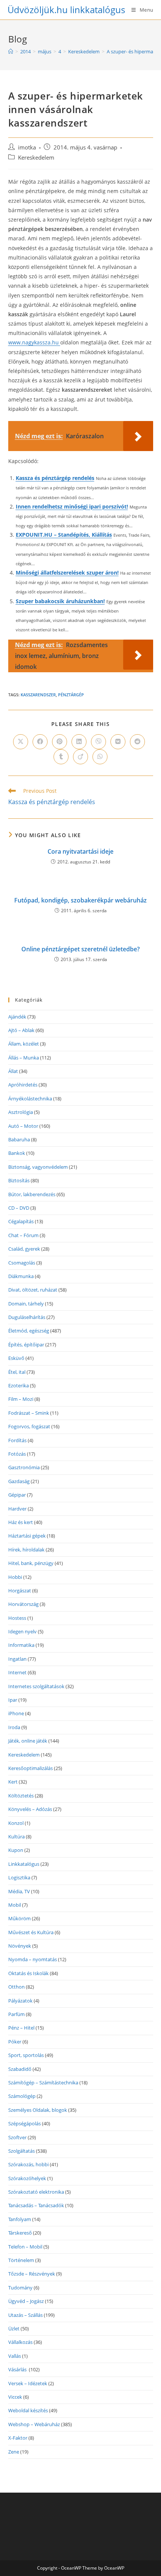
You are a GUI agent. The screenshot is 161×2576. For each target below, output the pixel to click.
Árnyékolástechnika (30, 1099)
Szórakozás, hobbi (28, 2164)
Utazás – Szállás (25, 2315)
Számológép (22, 2096)
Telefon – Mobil (25, 2247)
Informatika (21, 1645)
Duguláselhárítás (27, 1317)
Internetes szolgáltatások (36, 1686)
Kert (13, 1782)
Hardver (17, 1509)
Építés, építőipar (26, 1345)
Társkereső (20, 2233)
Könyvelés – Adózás (30, 1809)
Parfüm (16, 2014)
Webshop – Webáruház (34, 2424)
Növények (20, 1946)
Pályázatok (20, 2001)
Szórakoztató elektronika (36, 2192)
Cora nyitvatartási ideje (80, 851)
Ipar (13, 1700)
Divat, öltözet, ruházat (33, 1290)
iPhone (16, 1713)
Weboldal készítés (28, 2410)
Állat (13, 1071)
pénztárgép (71, 695)
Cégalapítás (21, 1221)
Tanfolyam (20, 2219)
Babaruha (19, 1139)
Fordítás (17, 1440)
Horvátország (23, 1604)
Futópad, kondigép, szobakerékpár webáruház (80, 900)
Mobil (15, 1905)
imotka (27, 147)
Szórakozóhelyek (27, 2178)
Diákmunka (21, 1276)
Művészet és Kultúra (31, 1932)
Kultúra (16, 1837)
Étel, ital (17, 1372)
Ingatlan (17, 1659)
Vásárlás (18, 2369)
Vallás (15, 2356)
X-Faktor (18, 2438)
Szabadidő (20, 2069)
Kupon (16, 1850)
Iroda (14, 1727)
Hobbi (15, 1577)
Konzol (16, 1823)
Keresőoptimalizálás (31, 1768)
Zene (14, 2452)
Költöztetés (21, 1796)
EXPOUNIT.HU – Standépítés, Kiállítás (64, 535)
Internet (17, 1672)
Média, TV (19, 1891)
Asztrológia (21, 1112)
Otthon (16, 1987)
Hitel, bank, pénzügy (31, 1563)
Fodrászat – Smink (29, 1413)
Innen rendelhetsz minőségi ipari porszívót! (72, 506)
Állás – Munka (24, 1058)
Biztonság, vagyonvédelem (38, 1167)
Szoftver (17, 2137)
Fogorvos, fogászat (29, 1426)
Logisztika (19, 1877)
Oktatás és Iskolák (28, 1973)
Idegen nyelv (22, 1631)
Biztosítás (19, 1180)
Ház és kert (21, 1522)
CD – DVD (19, 1208)
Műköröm (19, 1918)
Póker (15, 2042)
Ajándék (17, 1017)
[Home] (11, 51)
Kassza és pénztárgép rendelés (55, 478)
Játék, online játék (28, 1741)
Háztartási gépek (27, 1536)
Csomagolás (22, 1263)
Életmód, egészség (29, 1331)
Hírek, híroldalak (26, 1550)
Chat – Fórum (23, 1235)
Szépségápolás (25, 2123)
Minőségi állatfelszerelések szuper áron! (67, 573)
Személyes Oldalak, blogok (38, 2110)
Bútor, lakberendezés (32, 1194)
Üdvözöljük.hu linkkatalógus (66, 10)
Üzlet (14, 2329)
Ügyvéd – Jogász (26, 2301)
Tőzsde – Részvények (32, 2274)
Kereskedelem (36, 158)
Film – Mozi (21, 1399)
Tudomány (20, 2288)
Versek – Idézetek (28, 2383)
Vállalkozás (20, 2342)
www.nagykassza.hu (34, 342)
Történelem (21, 2260)
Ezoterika (19, 1385)
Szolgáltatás (22, 2151)
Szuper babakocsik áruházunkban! (60, 601)
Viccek (15, 2397)
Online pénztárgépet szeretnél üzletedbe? (80, 949)
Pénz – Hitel (21, 2028)
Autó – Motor (23, 1126)
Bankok (17, 1153)
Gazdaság (19, 1481)
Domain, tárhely (26, 1304)
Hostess (17, 1618)
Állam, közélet (24, 1044)
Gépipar (17, 1495)
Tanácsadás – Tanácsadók (36, 2205)
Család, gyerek (24, 1249)
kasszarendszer (38, 695)
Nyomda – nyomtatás (33, 1959)
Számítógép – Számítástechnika (43, 2083)
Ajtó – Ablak (21, 1030)
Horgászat (20, 1591)
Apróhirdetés (23, 1085)
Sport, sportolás (26, 2055)
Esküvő (16, 1358)
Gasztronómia (24, 1467)
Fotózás (17, 1454)
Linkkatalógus (24, 1864)
